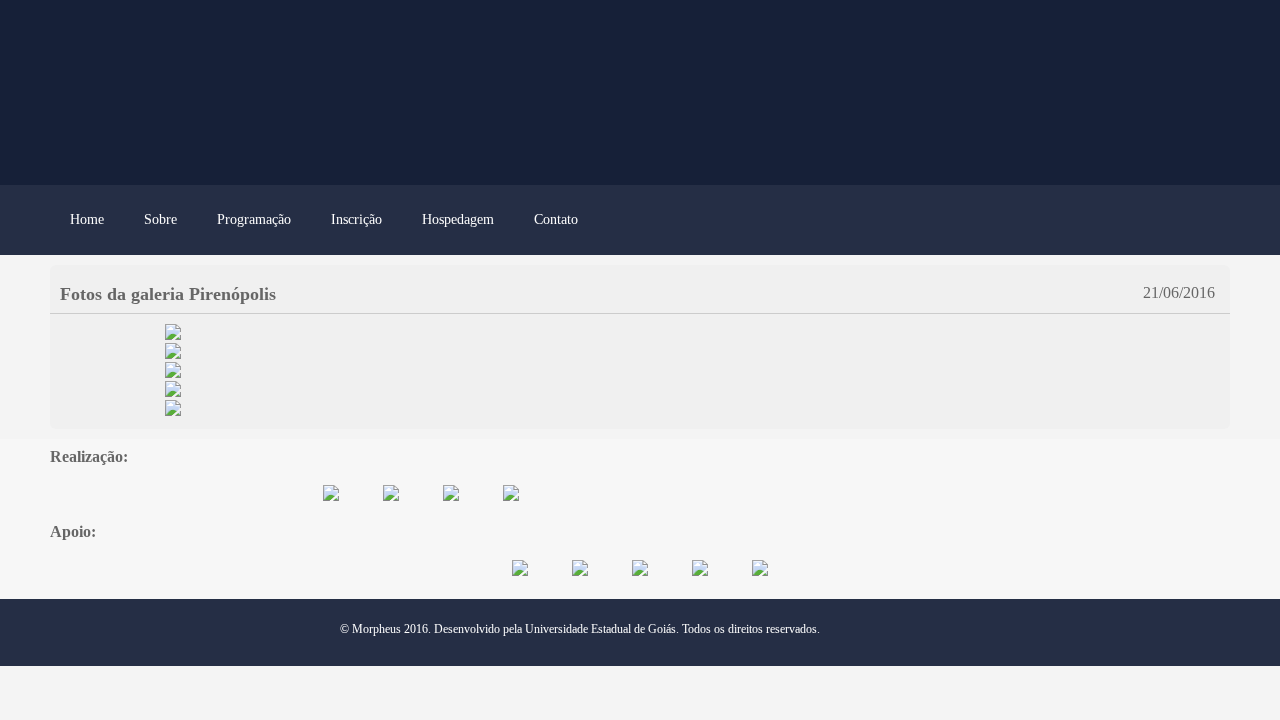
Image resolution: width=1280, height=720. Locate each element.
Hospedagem (458, 219)
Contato (556, 219)
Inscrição (356, 219)
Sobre (160, 219)
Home (87, 219)
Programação (254, 219)
